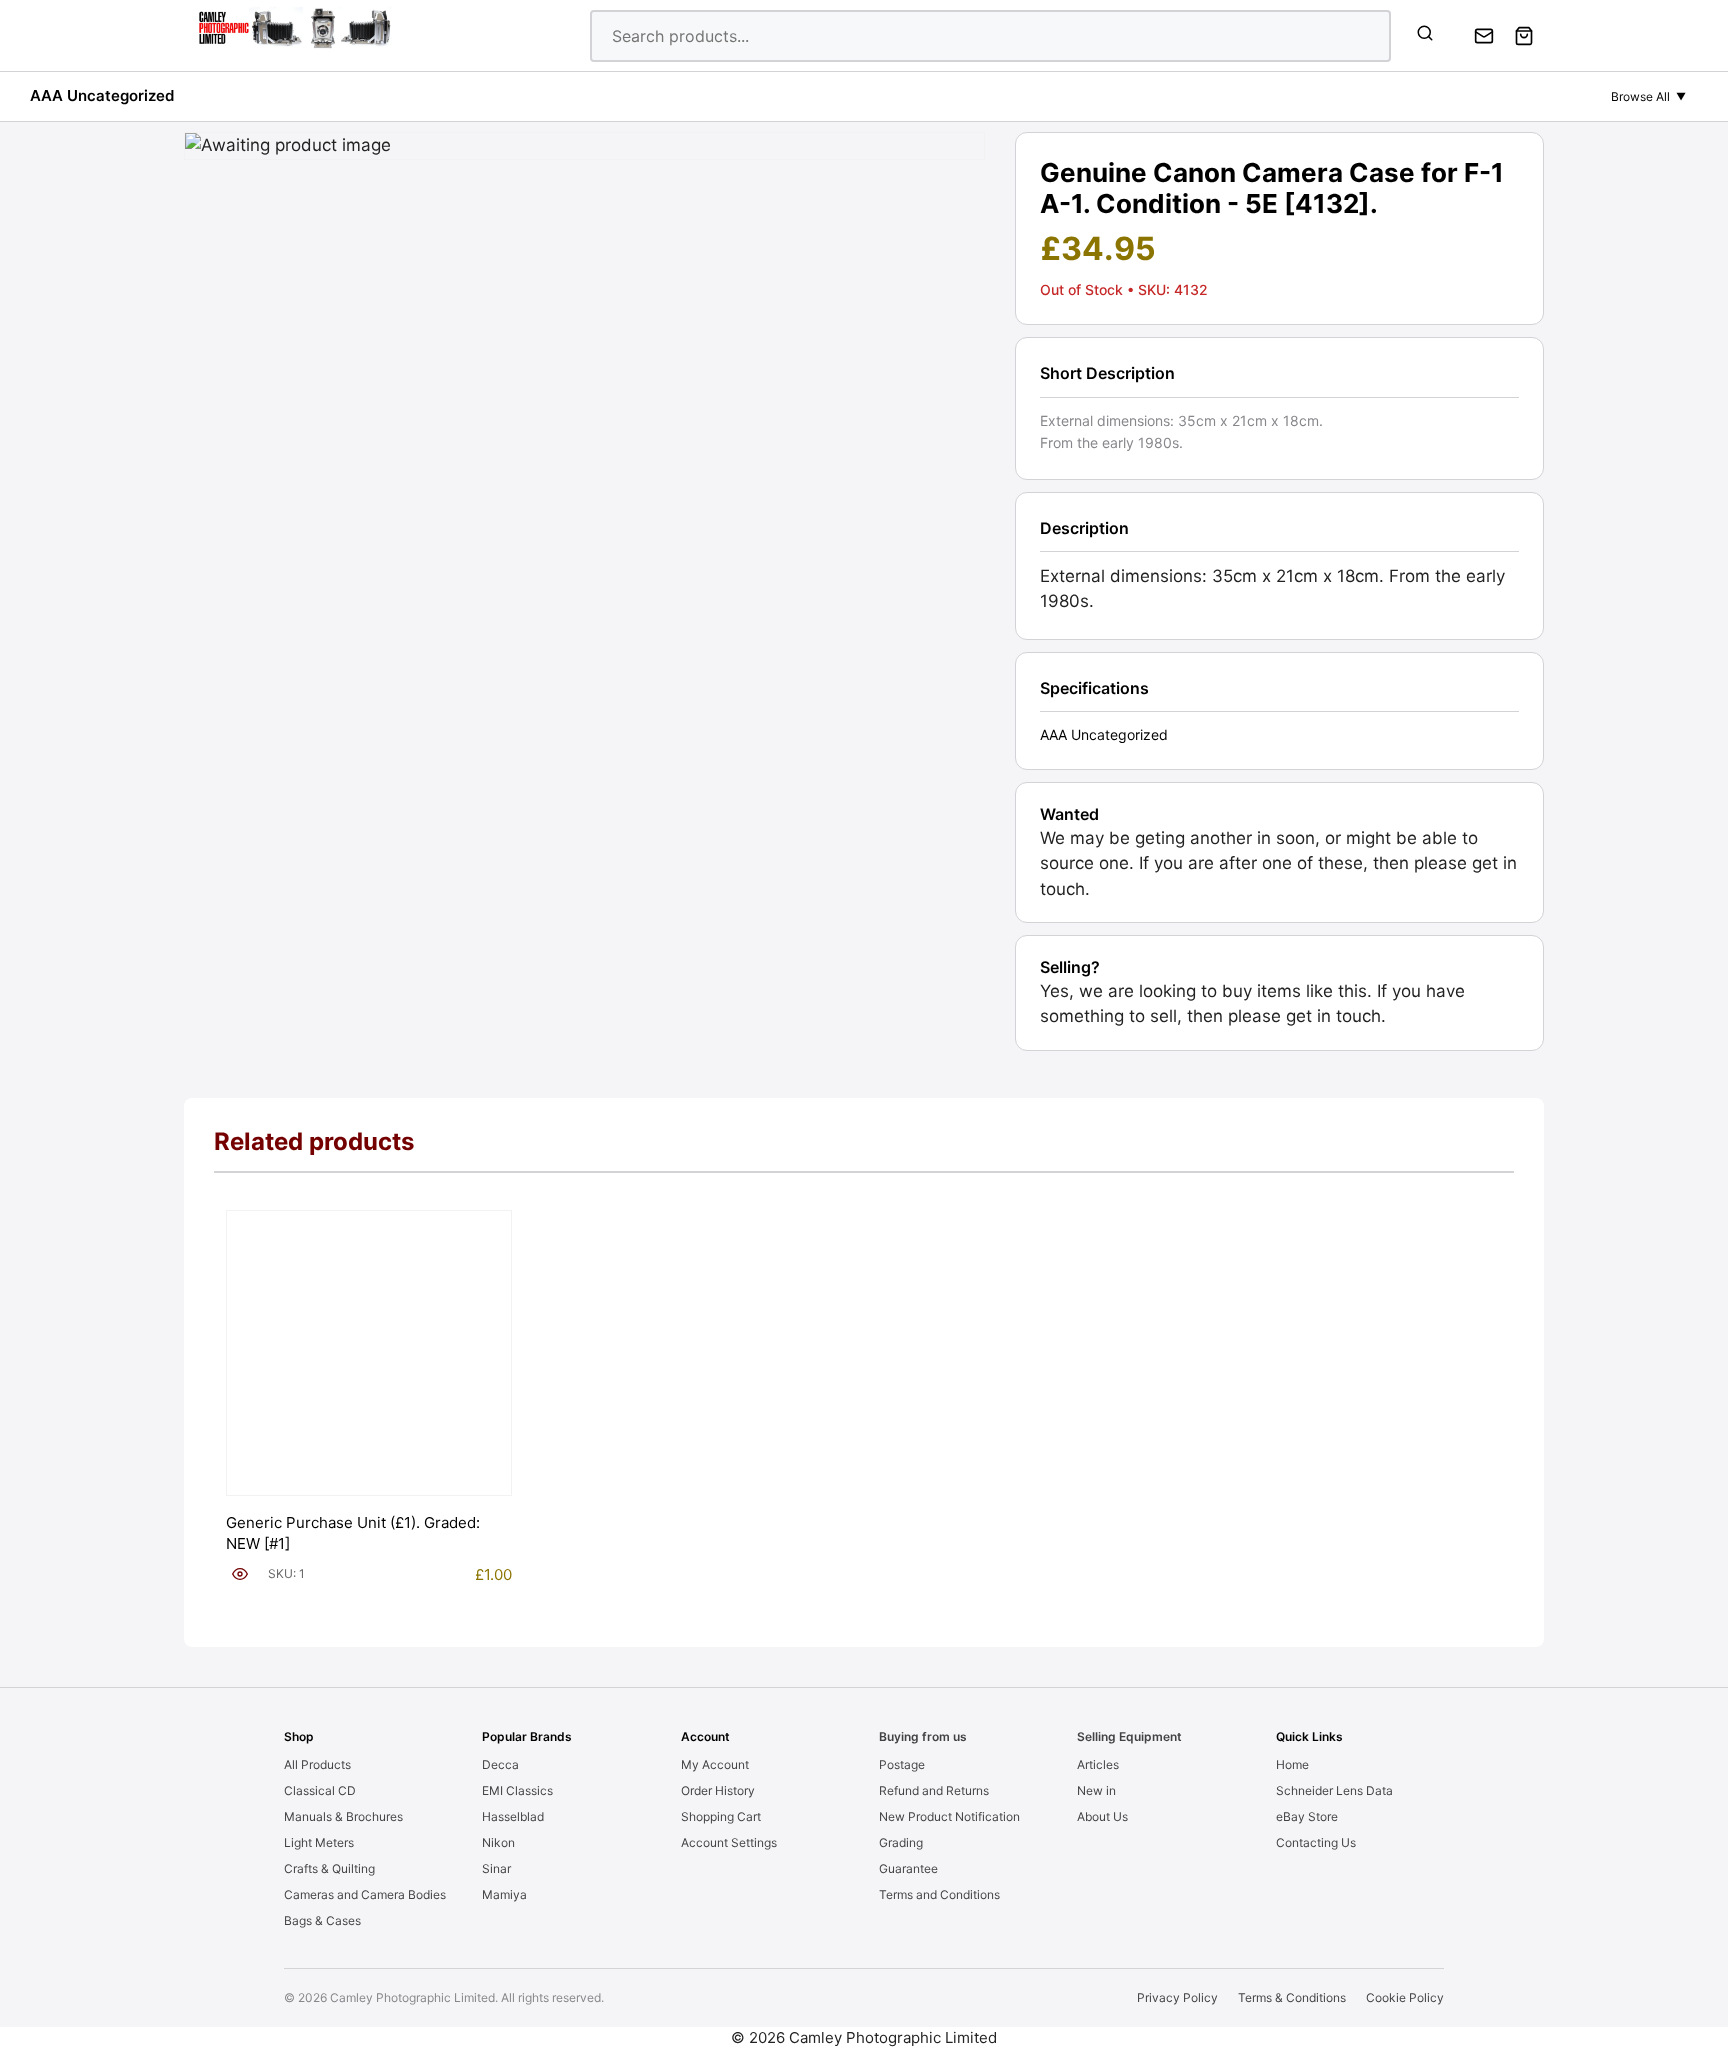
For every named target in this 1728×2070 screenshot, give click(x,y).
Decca (500, 1764)
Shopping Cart (721, 1816)
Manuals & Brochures (343, 1816)
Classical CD (320, 1790)
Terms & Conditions (1292, 1997)
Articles (1098, 1764)
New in (1096, 1790)
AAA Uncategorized (102, 95)
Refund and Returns (934, 1790)
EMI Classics (517, 1790)
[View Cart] (1524, 36)
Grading (901, 1842)
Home (1292, 1764)
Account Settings (729, 1842)
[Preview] (240, 1574)
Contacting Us (1316, 1842)
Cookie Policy (1405, 1997)
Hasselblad (513, 1816)
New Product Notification (949, 1816)
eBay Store (1307, 1816)
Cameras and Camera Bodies (365, 1894)
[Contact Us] (1484, 36)
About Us (1102, 1816)
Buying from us (923, 1736)
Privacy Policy (1177, 1997)
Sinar (496, 1868)
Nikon (498, 1842)
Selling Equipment (1129, 1736)
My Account (715, 1764)
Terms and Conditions (939, 1894)
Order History (718, 1790)
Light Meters (319, 1842)
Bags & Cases (322, 1920)
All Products (317, 1764)
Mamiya (504, 1894)
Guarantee (908, 1868)
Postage (902, 1764)
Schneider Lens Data (1334, 1790)
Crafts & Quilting (329, 1868)
